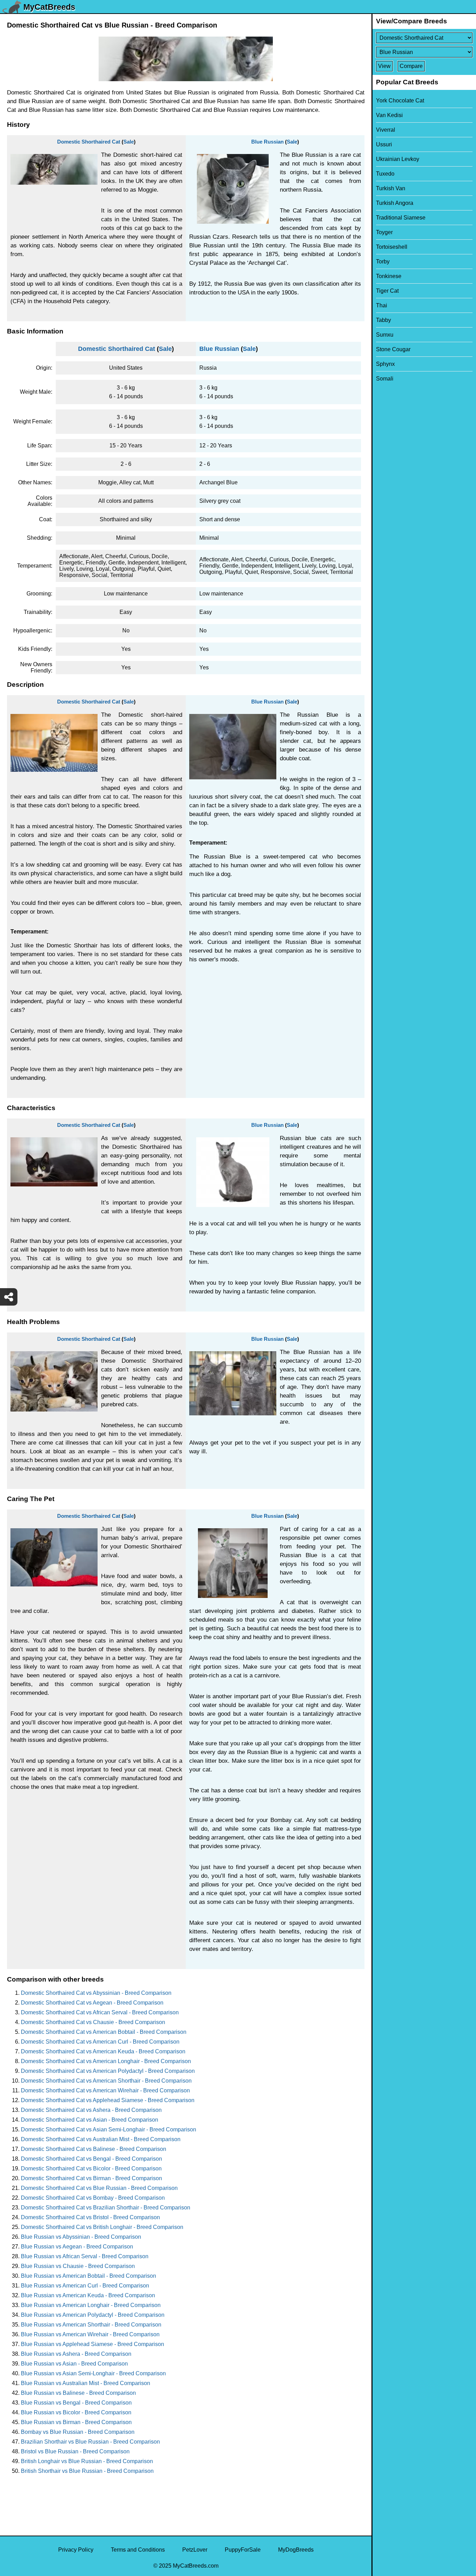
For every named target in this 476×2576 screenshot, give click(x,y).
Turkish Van (391, 188)
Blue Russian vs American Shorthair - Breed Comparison (91, 2325)
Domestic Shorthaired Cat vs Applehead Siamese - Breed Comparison (108, 2100)
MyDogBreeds (296, 2550)
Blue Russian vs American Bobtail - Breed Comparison (89, 2276)
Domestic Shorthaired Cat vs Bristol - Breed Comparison (90, 2217)
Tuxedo (385, 174)
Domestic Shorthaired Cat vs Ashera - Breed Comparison (91, 2110)
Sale (129, 142)
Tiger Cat (387, 291)
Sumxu (385, 335)
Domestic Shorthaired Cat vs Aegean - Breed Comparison (92, 2003)
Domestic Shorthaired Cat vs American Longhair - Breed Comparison (106, 2061)
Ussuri (384, 144)
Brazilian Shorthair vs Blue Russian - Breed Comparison (90, 2442)
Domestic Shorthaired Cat (89, 142)
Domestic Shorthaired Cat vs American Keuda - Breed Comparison (103, 2051)
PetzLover (195, 2550)
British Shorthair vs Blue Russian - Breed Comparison (87, 2471)
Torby (383, 262)
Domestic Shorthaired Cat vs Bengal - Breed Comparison (91, 2159)
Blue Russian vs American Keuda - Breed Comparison (88, 2295)
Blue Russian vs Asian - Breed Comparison (74, 2364)
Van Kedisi (389, 115)
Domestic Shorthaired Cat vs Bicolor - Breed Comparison (91, 2169)
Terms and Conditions (138, 2550)
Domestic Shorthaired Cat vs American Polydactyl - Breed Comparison (108, 2071)
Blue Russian (267, 142)
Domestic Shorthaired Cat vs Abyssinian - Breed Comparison (96, 1993)
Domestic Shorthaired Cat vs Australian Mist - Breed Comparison (101, 2139)
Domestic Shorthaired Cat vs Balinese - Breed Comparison (94, 2149)
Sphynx (385, 364)
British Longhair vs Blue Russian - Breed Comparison (87, 2461)
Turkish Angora (395, 203)
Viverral (386, 130)
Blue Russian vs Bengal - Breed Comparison (76, 2403)
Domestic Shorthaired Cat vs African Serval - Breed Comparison (100, 2012)
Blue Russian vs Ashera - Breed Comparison (76, 2354)
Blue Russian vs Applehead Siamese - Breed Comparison (93, 2344)
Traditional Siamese (401, 218)
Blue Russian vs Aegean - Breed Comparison (77, 2247)
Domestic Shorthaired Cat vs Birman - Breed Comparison (91, 2178)
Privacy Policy (76, 2550)
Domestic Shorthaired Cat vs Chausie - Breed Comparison (93, 2022)
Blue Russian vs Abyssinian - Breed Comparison (81, 2237)
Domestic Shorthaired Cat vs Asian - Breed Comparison (90, 2120)
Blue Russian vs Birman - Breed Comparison (76, 2422)
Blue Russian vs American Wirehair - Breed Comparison (90, 2334)
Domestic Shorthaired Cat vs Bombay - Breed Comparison (93, 2198)
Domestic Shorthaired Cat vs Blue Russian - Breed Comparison (99, 2188)
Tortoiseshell (392, 247)
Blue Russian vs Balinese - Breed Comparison (78, 2393)
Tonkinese (389, 276)
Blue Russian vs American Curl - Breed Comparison (85, 2286)
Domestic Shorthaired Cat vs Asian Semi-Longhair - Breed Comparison (109, 2129)
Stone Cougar (393, 349)
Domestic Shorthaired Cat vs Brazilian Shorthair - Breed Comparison (106, 2208)
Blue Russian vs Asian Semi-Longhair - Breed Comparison (93, 2373)
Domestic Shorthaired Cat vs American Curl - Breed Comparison (100, 2042)
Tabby (383, 320)
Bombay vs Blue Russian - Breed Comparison (78, 2432)
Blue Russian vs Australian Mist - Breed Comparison (86, 2383)
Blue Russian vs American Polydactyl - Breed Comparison (93, 2315)
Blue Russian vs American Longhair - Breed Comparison (91, 2305)
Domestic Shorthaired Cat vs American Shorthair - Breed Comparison (106, 2081)
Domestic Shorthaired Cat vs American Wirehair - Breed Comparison (105, 2090)
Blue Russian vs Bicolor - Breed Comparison (76, 2412)
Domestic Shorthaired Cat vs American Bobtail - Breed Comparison (104, 2032)
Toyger (384, 232)
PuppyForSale (243, 2550)
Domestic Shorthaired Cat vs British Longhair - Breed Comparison (102, 2227)
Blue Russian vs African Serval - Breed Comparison (85, 2256)
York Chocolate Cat (400, 101)
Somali (385, 379)
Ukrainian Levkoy (398, 159)
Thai (382, 305)
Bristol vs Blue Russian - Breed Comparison (75, 2451)
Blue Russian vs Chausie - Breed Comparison (78, 2266)
